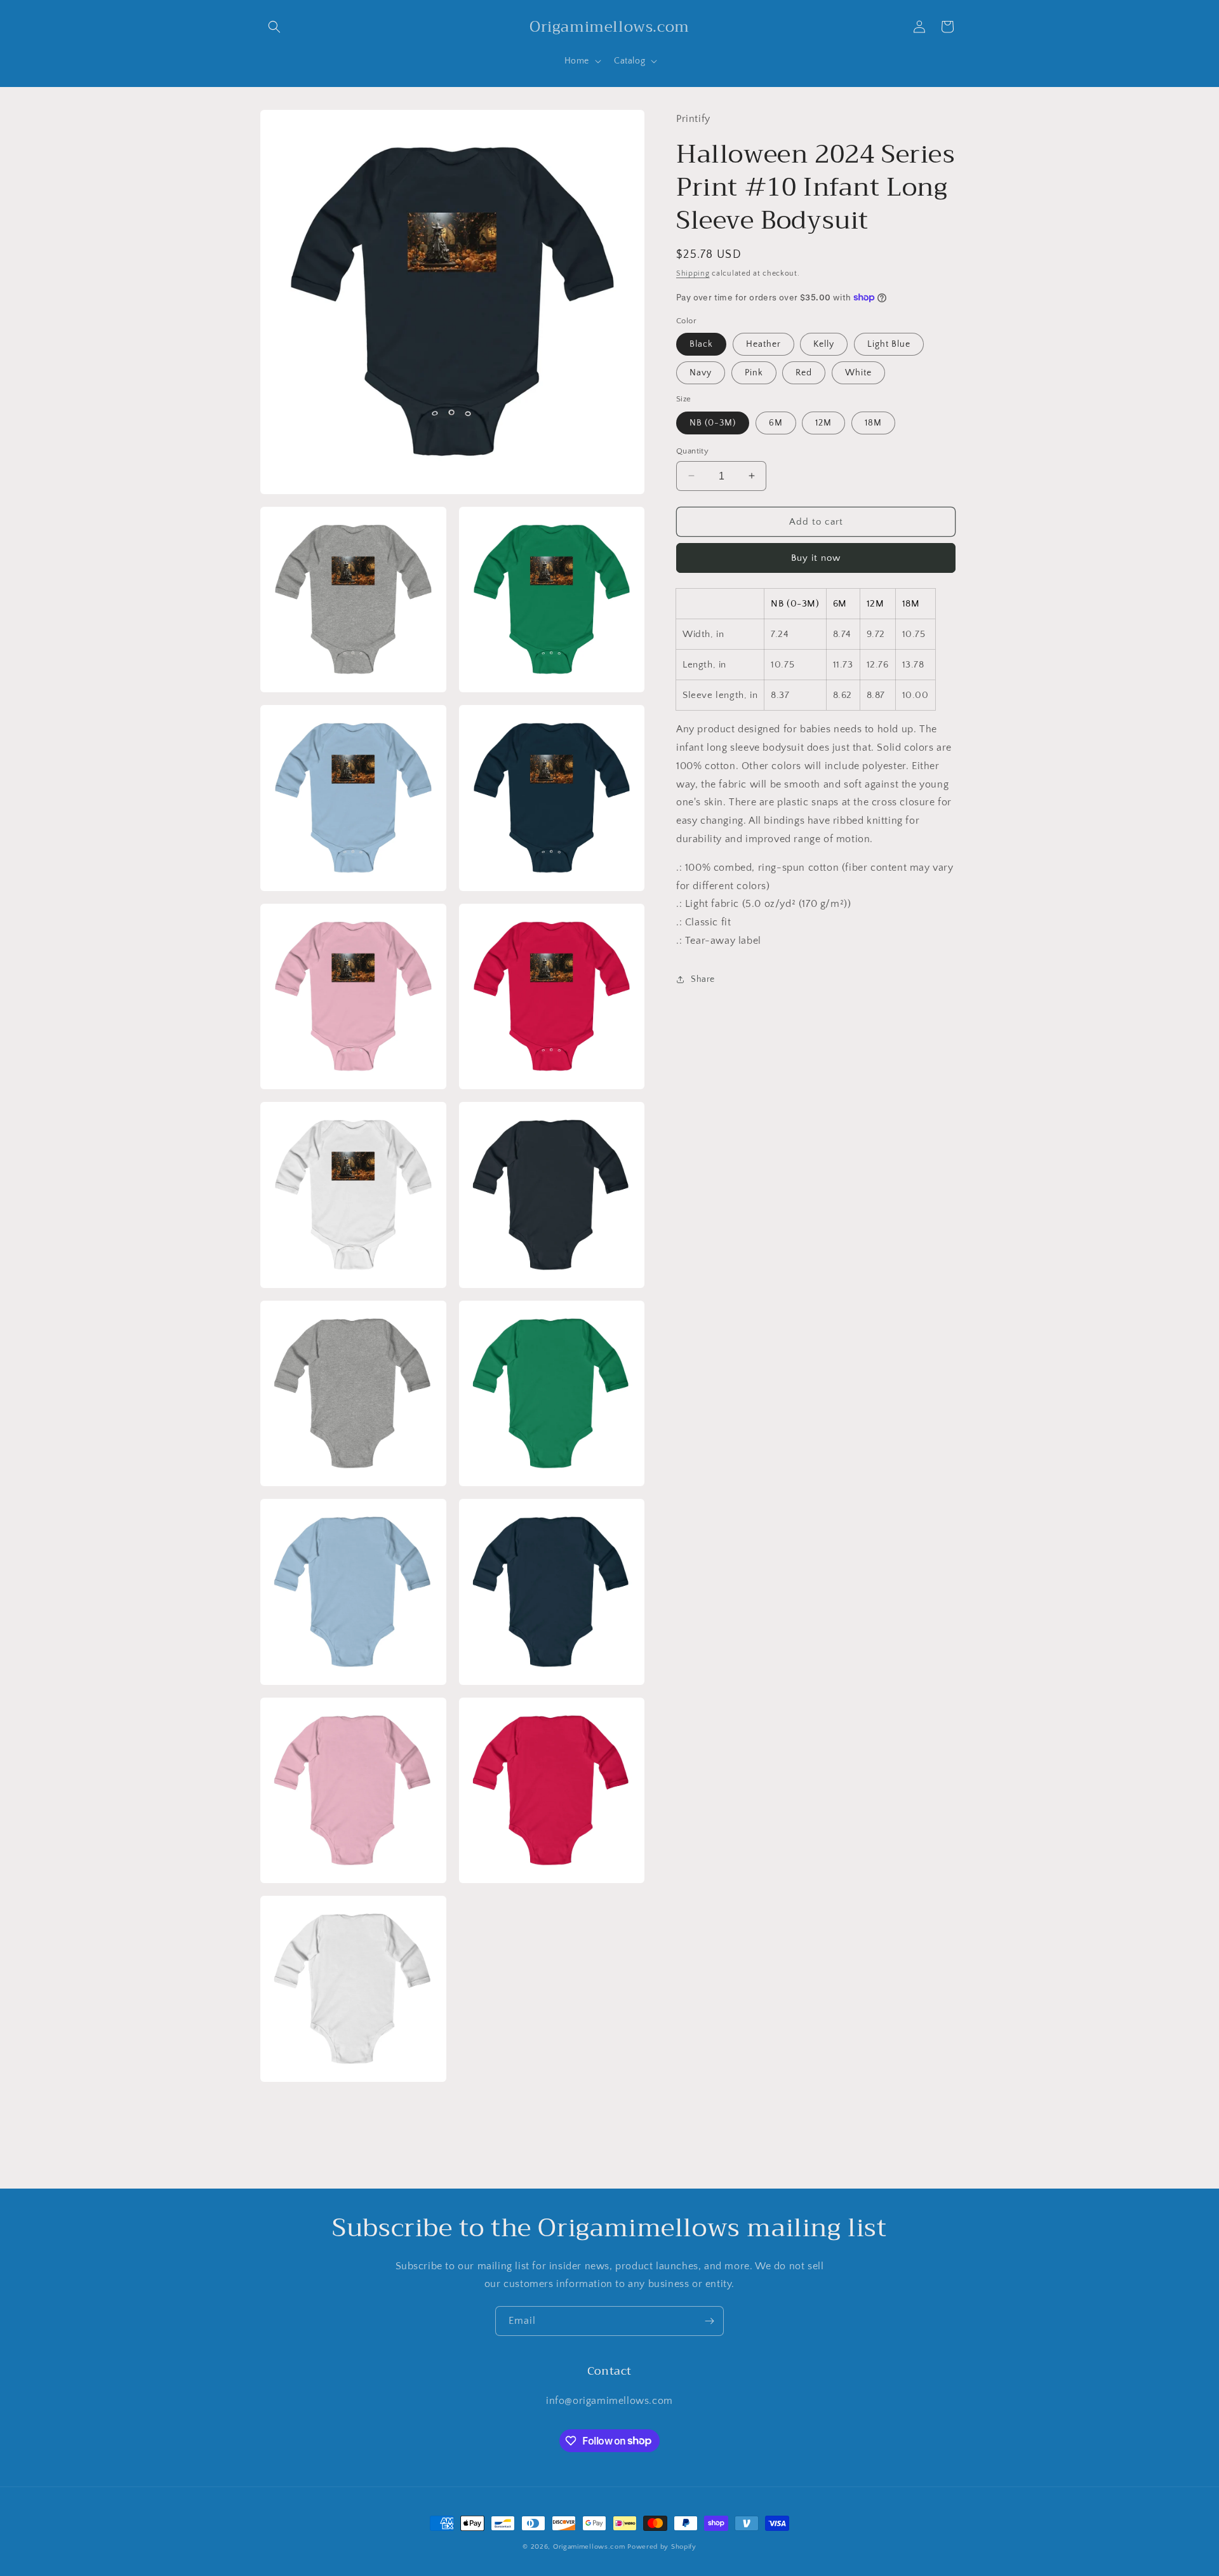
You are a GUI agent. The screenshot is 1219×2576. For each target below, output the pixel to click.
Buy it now (816, 558)
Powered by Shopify (662, 2547)
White (858, 373)
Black (701, 344)
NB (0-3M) (713, 422)
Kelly (824, 344)
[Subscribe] (709, 2321)
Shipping (693, 273)
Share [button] (703, 979)
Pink (754, 373)
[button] (274, 27)
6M (776, 422)
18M (873, 422)
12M (823, 422)
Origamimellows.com (589, 2547)
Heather (763, 344)
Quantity (692, 450)
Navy (701, 373)
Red (804, 373)
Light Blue (889, 344)
